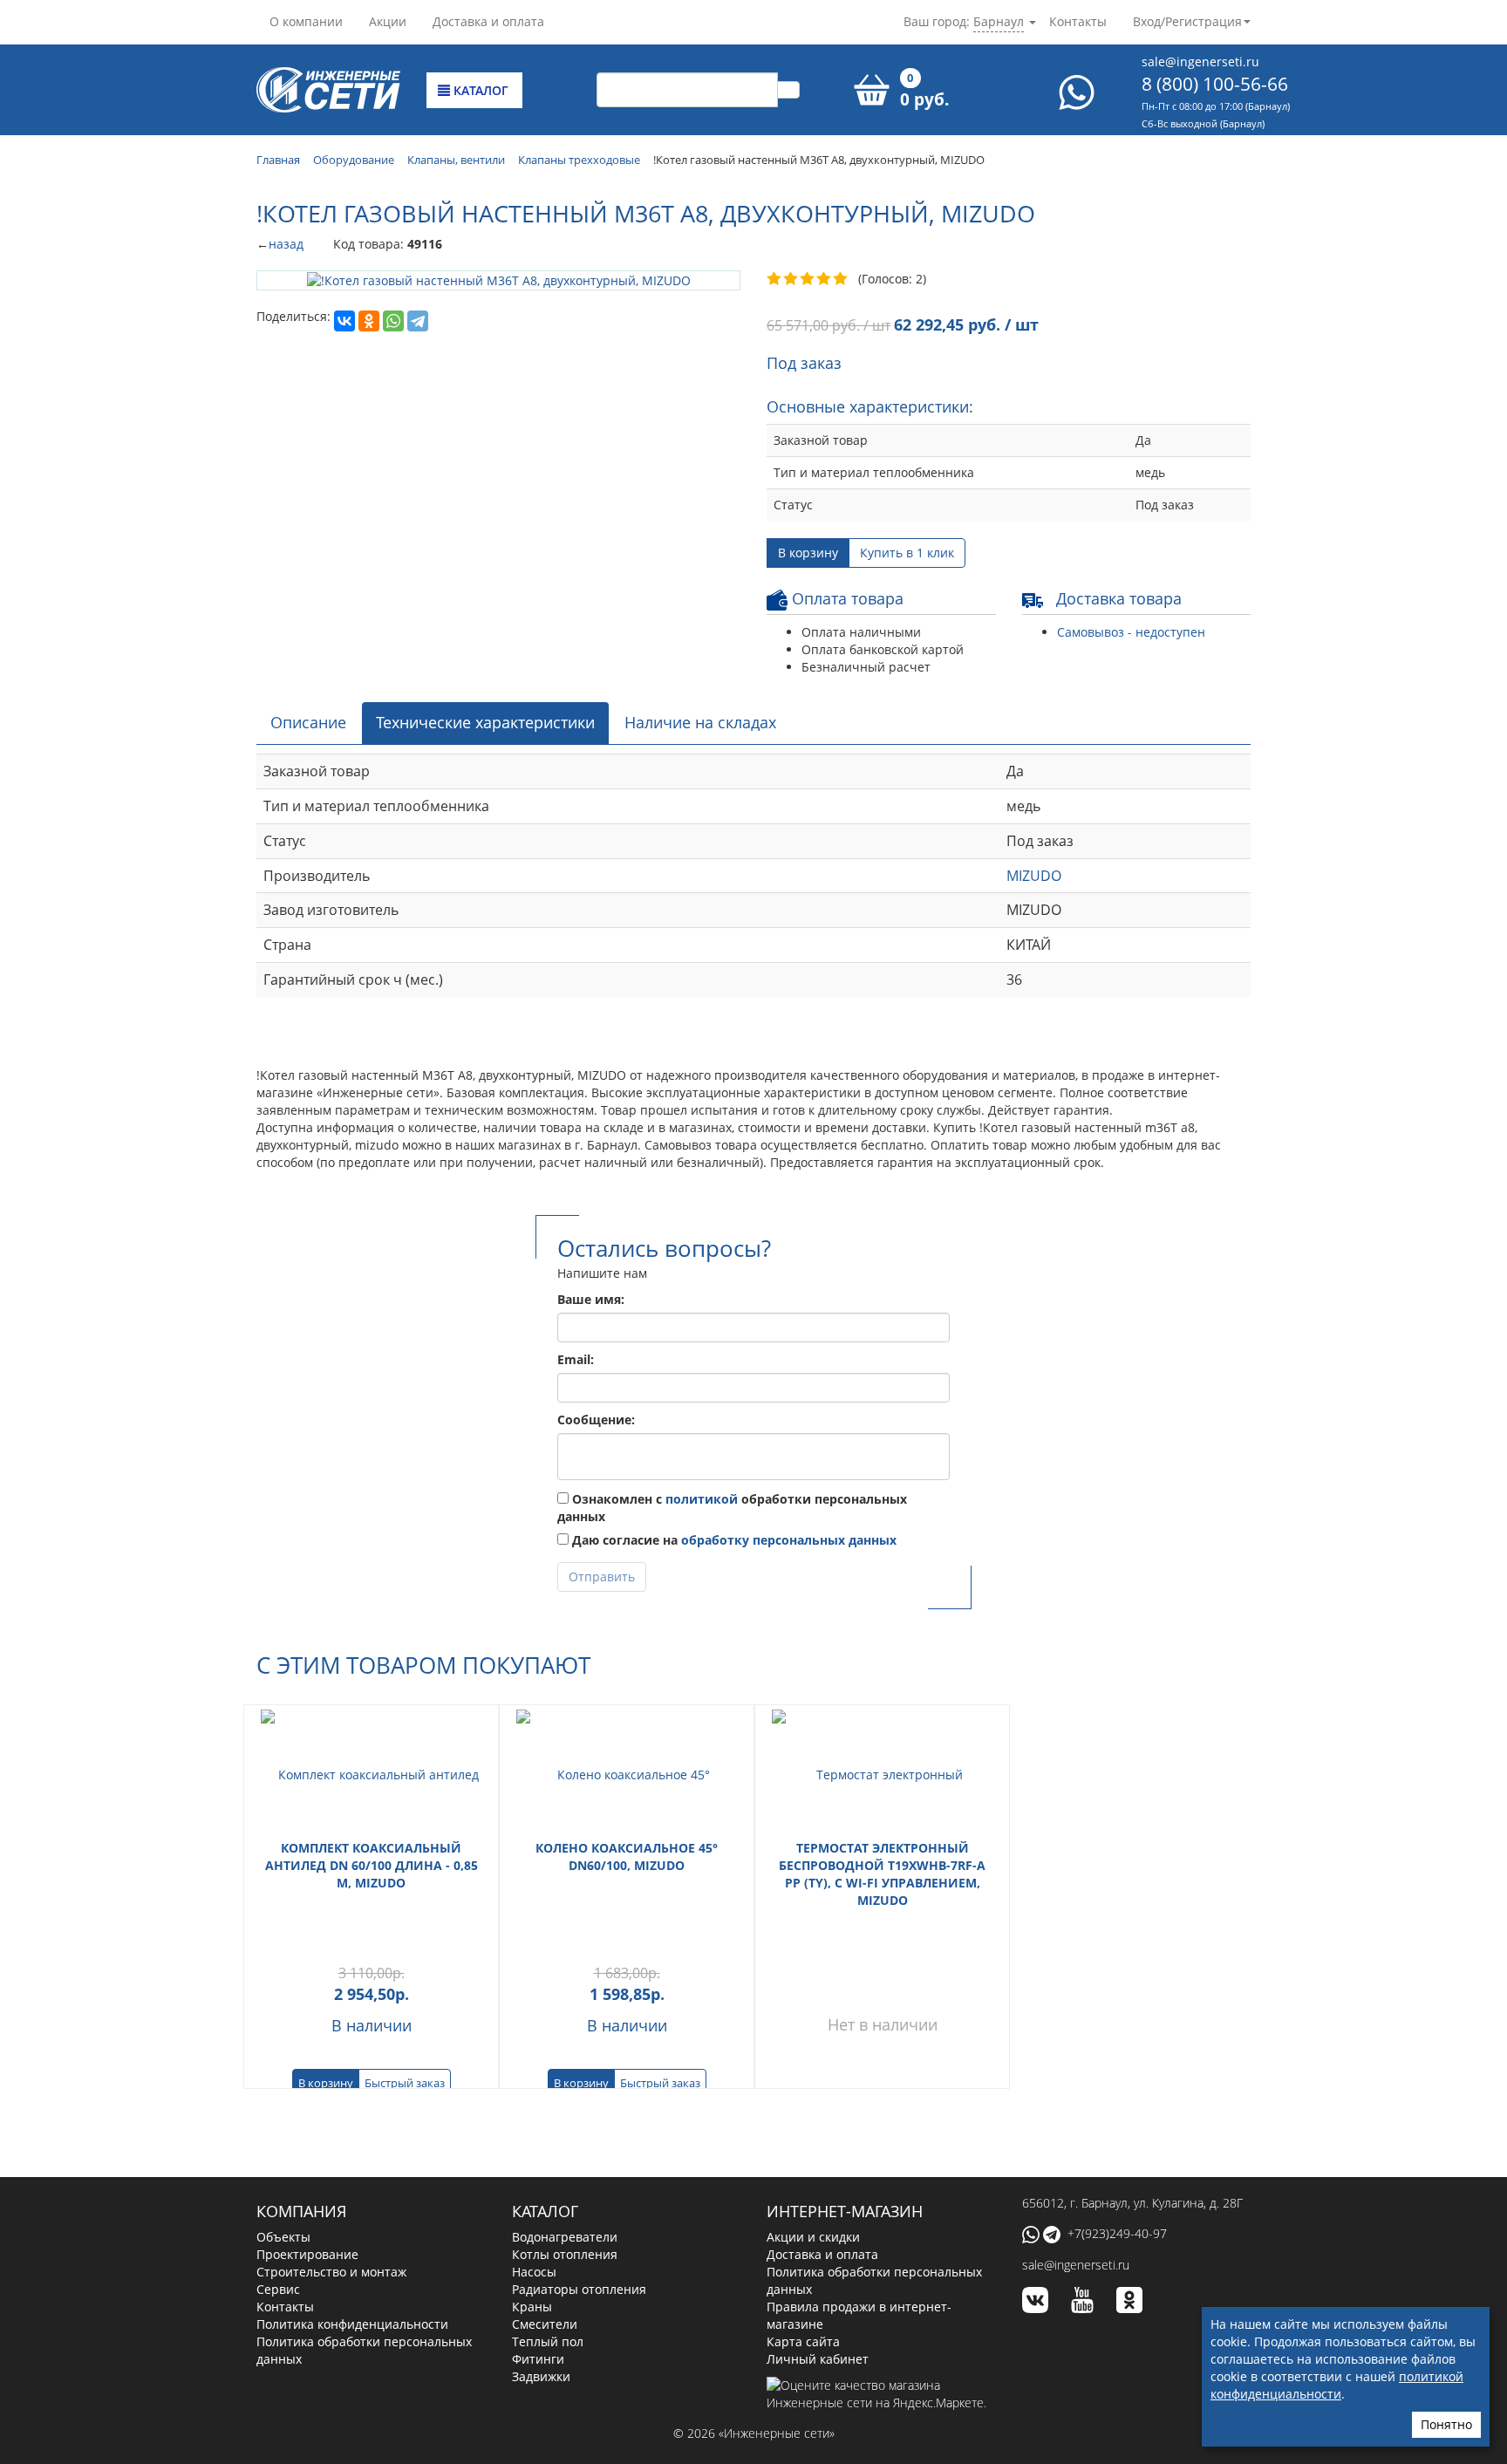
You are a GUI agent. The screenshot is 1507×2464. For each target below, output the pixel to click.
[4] (825, 279)
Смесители (545, 2324)
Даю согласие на (733, 1540)
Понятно (1446, 2424)
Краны (532, 2307)
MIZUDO (1034, 876)
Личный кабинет (818, 2359)
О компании (306, 21)
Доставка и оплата (488, 21)
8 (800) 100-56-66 (1215, 84)
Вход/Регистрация (1187, 21)
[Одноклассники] (369, 321)
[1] (775, 279)
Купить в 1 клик (907, 553)
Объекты (283, 2237)
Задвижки (541, 2376)
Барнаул (999, 21)
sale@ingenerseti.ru (1200, 61)
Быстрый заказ (405, 2083)
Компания (301, 2211)
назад (286, 244)
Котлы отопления (565, 2254)
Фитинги (538, 2359)
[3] (808, 279)
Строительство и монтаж (331, 2272)
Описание (308, 722)
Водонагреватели (565, 2237)
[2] (791, 279)
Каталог (479, 90)
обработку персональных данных (789, 1540)
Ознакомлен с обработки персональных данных (732, 1508)
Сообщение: (596, 1420)
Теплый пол (548, 2341)
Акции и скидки (813, 2237)
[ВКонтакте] (344, 321)
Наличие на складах (700, 722)
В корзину (808, 553)
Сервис (278, 2289)
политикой (702, 1499)
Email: (576, 1359)
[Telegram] (418, 321)
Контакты (1078, 21)
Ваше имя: (591, 1299)
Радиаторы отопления (579, 2289)
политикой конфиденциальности (1337, 2385)
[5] (841, 279)
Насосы (534, 2272)
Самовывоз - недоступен (1131, 632)
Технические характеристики (485, 722)
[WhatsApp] (393, 321)
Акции (388, 21)
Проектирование (307, 2254)
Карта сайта (803, 2341)
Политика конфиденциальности (352, 2324)
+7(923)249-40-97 (1117, 2233)
